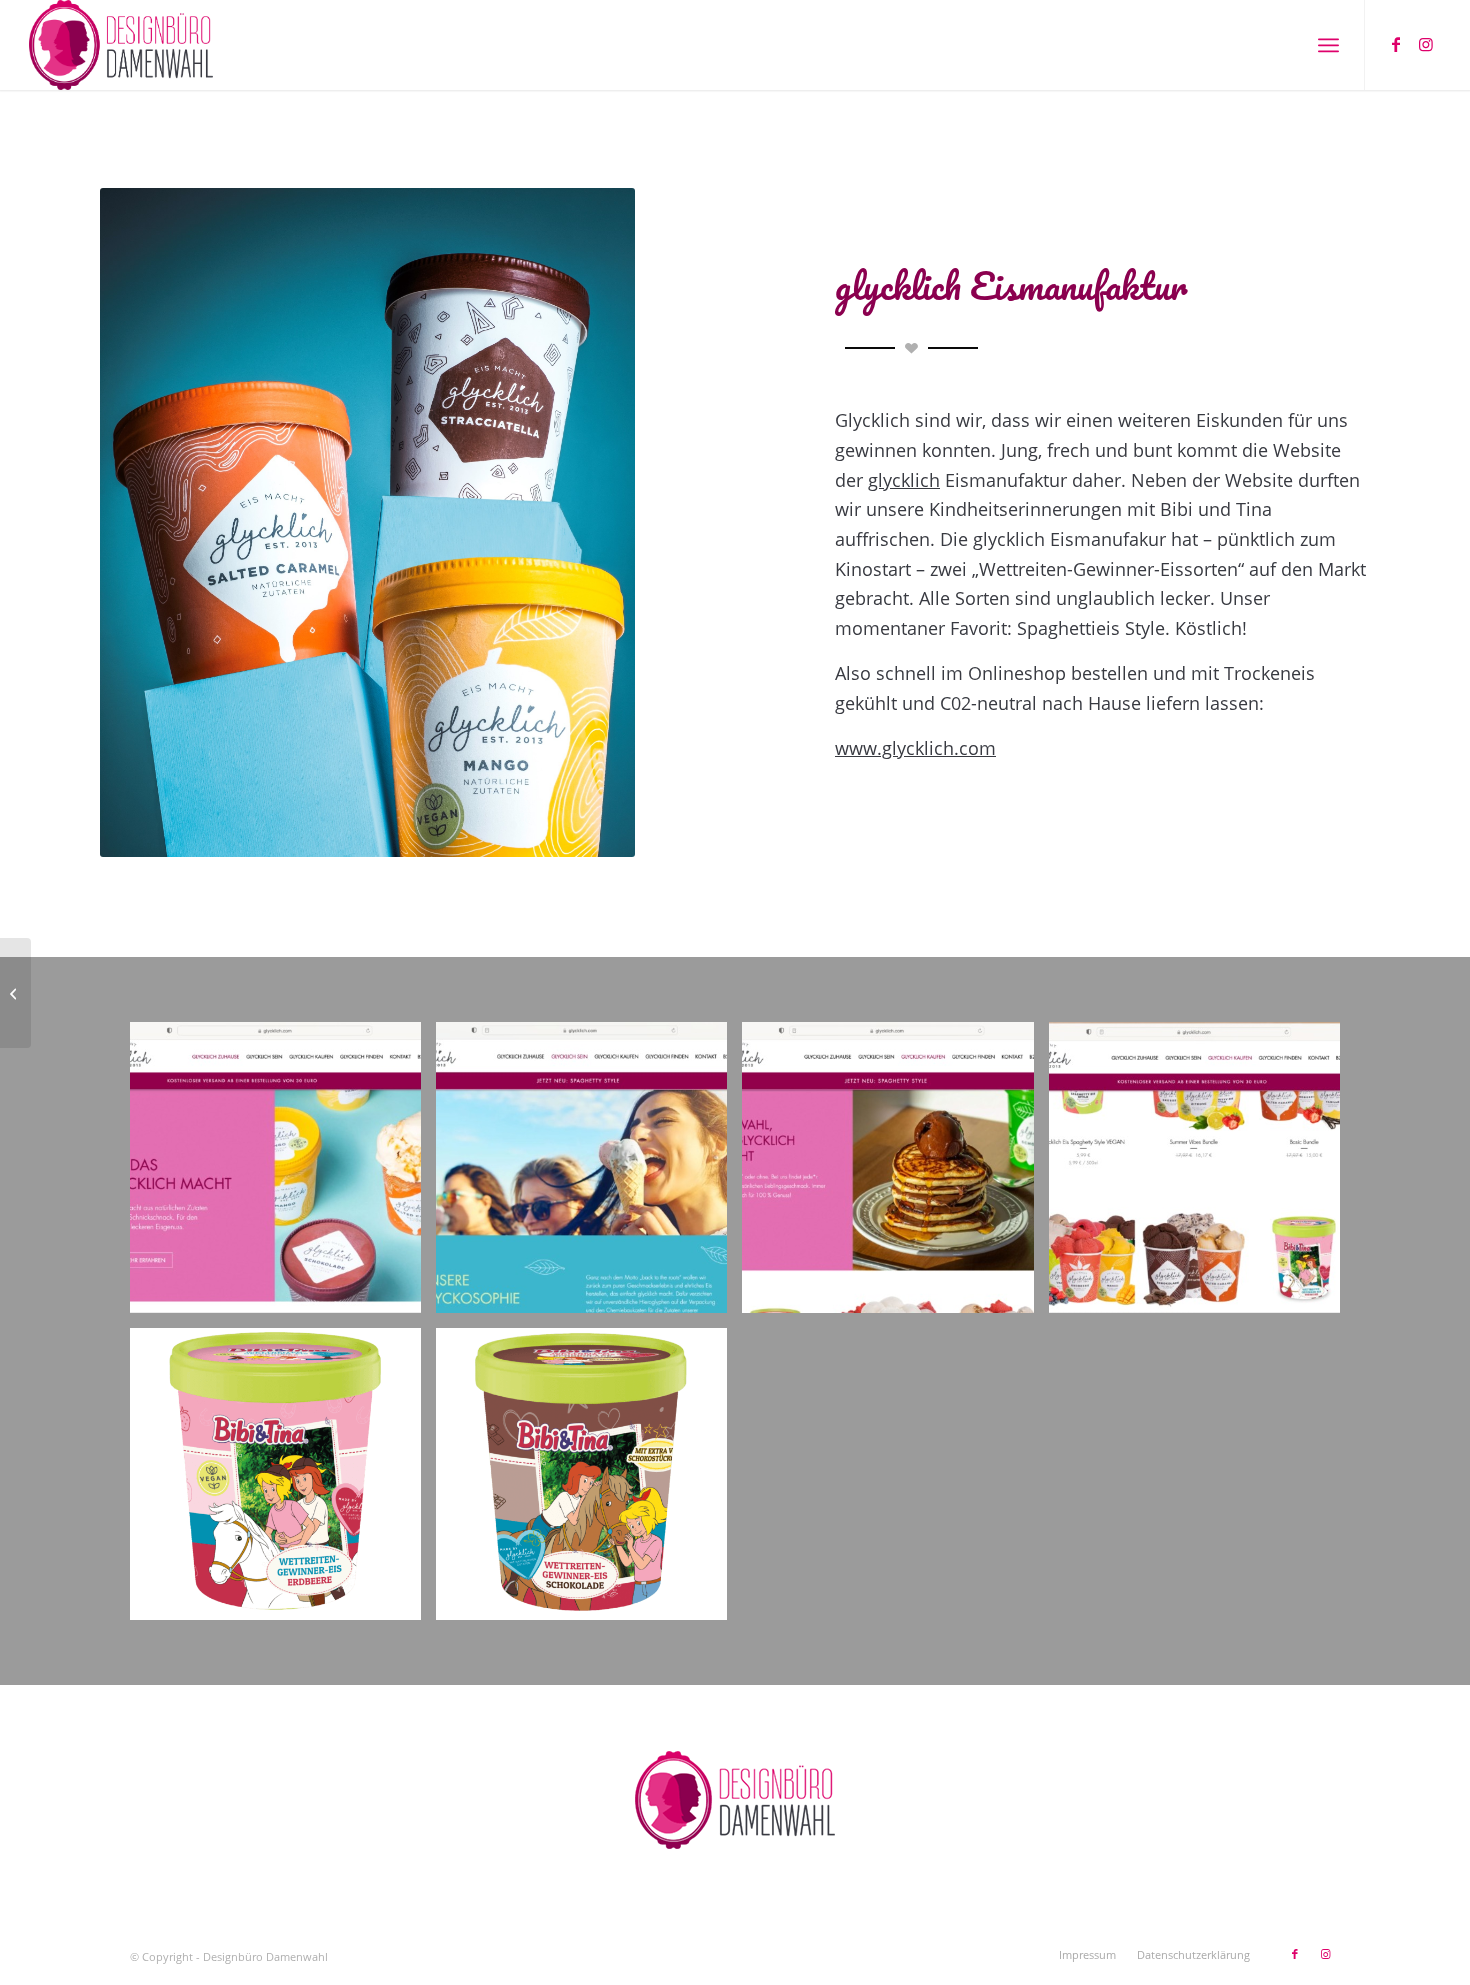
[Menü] (1328, 45)
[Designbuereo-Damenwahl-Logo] (121, 45)
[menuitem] (1328, 45)
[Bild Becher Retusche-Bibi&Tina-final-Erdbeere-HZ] (283, 1481)
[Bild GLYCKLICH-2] (589, 1175)
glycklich (904, 480)
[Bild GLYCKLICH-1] (283, 1175)
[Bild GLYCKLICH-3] (895, 1175)
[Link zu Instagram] (1426, 44)
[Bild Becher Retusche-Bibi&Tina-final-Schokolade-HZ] (589, 1481)
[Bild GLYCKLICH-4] (1202, 1175)
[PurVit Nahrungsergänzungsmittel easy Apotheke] (15, 993)
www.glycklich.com (915, 748)
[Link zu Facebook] (1396, 44)
